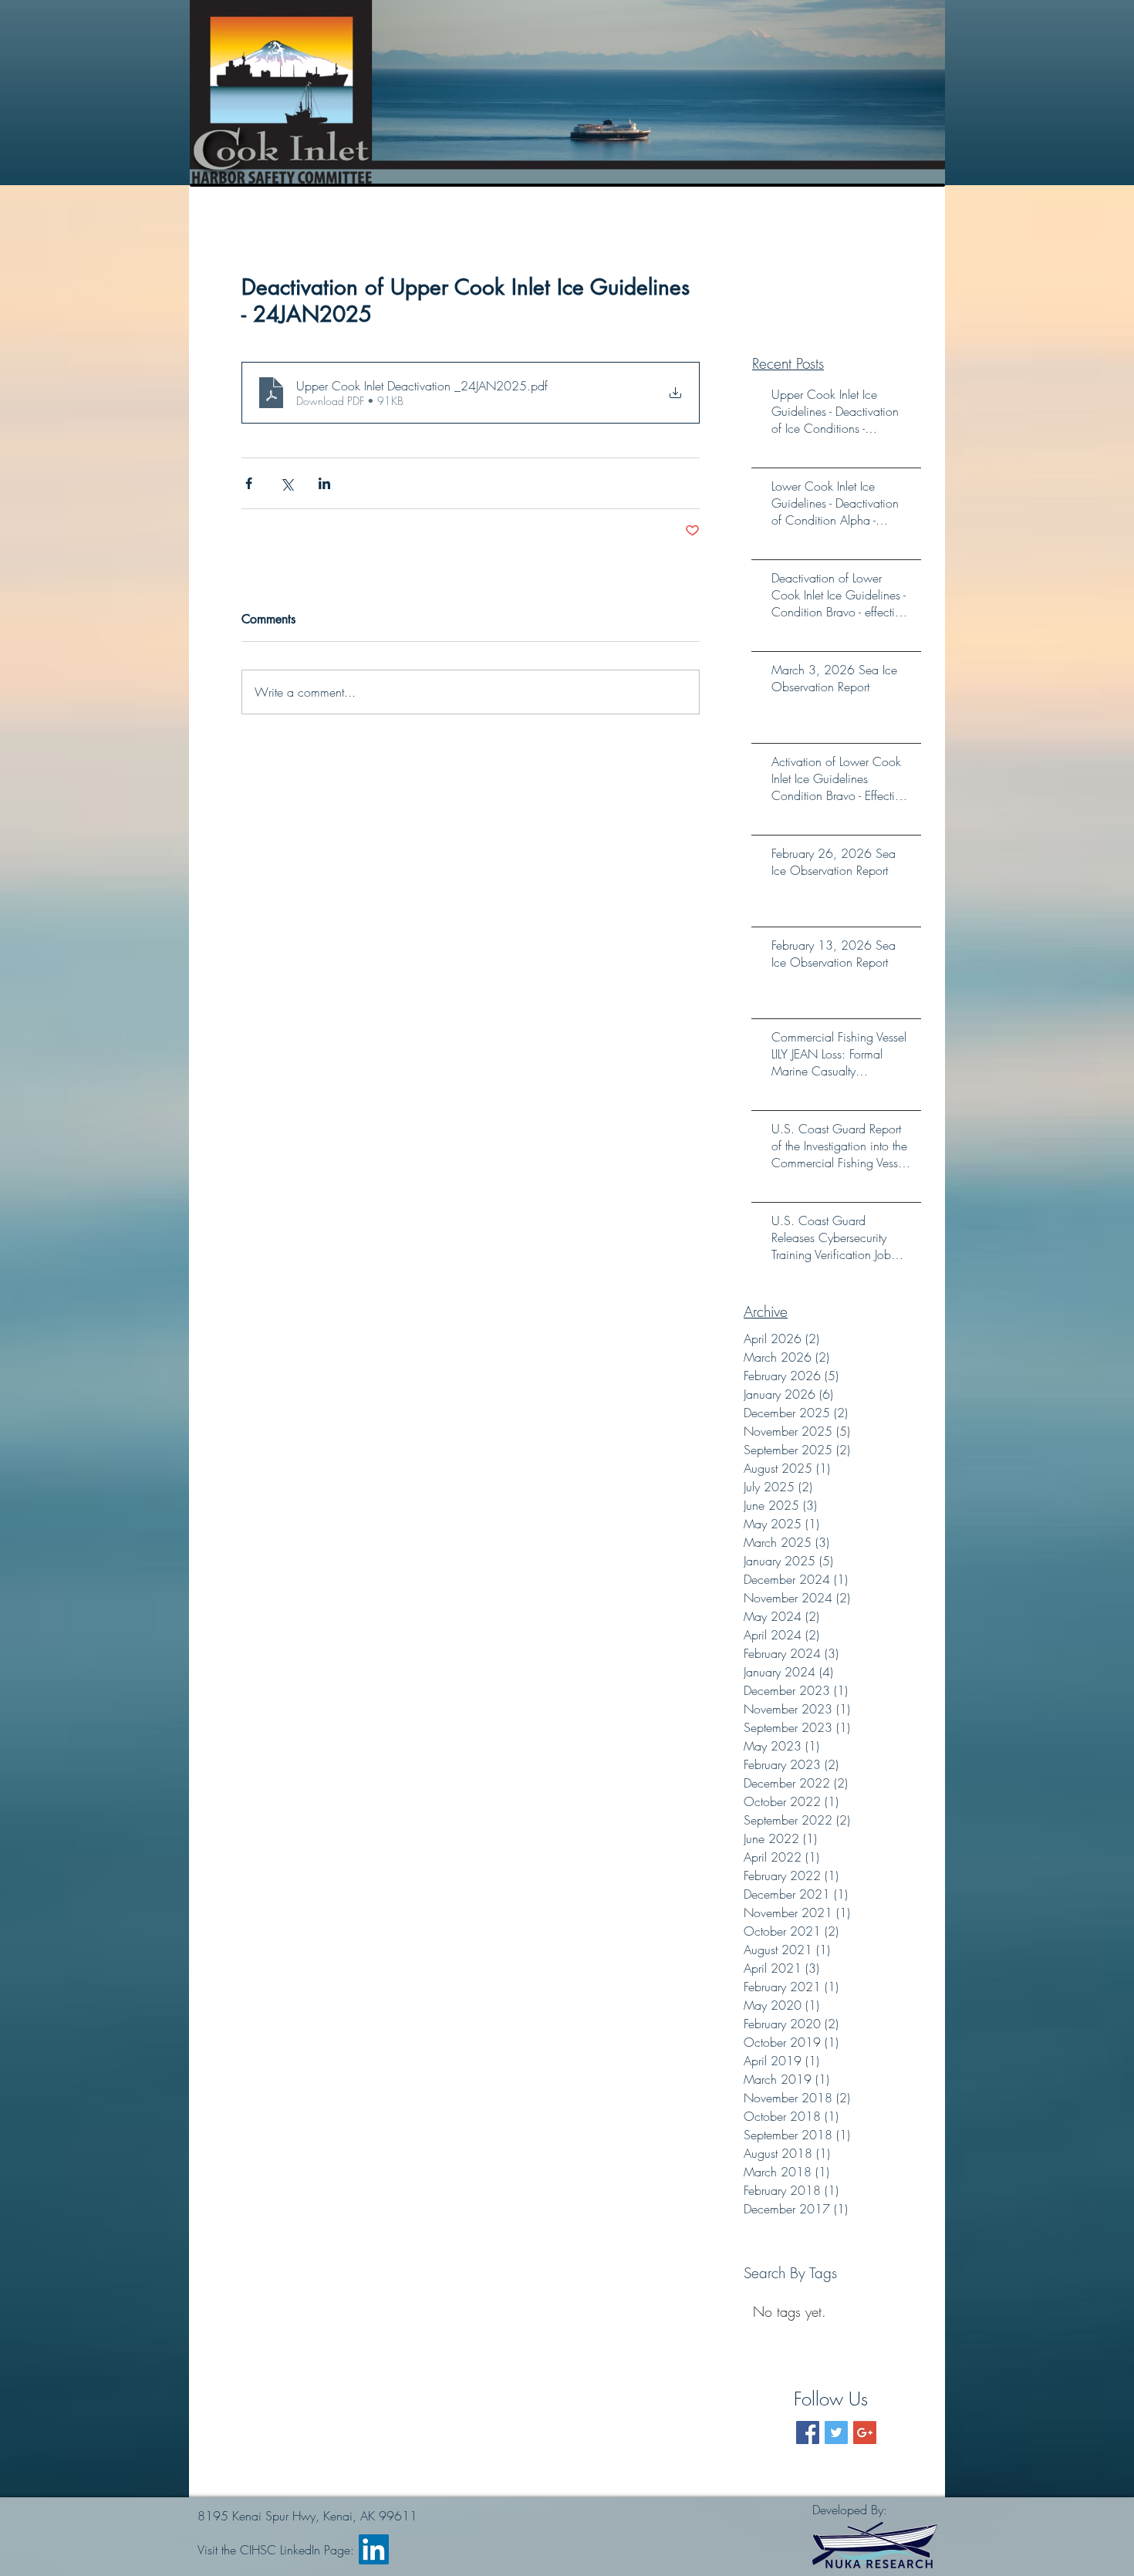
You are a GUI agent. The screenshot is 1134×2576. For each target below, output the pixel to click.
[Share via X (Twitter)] (287, 483)
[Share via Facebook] (249, 483)
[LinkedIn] (374, 2549)
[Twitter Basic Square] (836, 2433)
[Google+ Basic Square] (865, 2433)
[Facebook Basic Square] (808, 2433)
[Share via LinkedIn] (324, 483)
